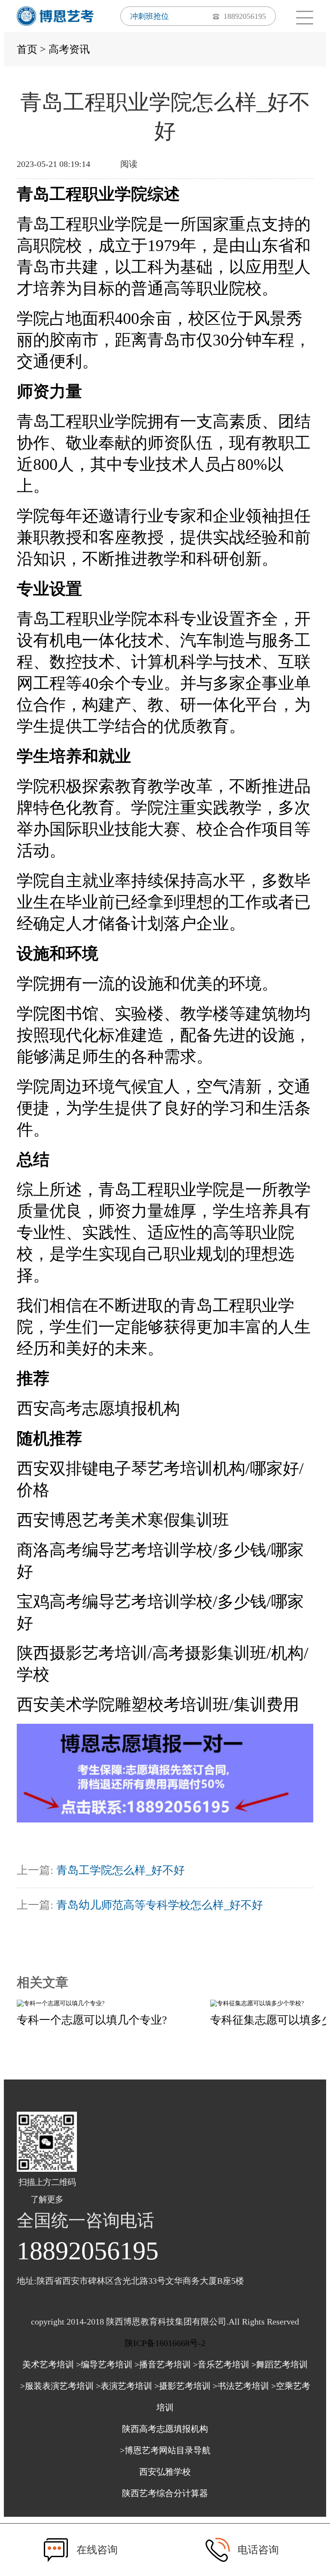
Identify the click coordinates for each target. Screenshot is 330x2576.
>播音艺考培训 (163, 2364)
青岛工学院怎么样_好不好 (121, 1870)
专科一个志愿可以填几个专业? (92, 2020)
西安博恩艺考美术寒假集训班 (123, 1520)
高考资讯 (69, 49)
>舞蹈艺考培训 (280, 2364)
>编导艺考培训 (104, 2364)
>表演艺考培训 (124, 2386)
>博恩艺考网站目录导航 (165, 2450)
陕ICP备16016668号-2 (165, 2343)
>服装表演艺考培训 (57, 2386)
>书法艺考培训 (241, 2386)
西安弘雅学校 (165, 2472)
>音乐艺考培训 (221, 2364)
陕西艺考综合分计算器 (165, 2493)
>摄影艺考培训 (182, 2386)
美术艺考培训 (48, 2364)
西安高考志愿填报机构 (98, 1408)
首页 (27, 49)
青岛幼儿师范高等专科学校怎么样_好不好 (160, 1905)
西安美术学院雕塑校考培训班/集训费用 (158, 1704)
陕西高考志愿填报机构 (165, 2429)
